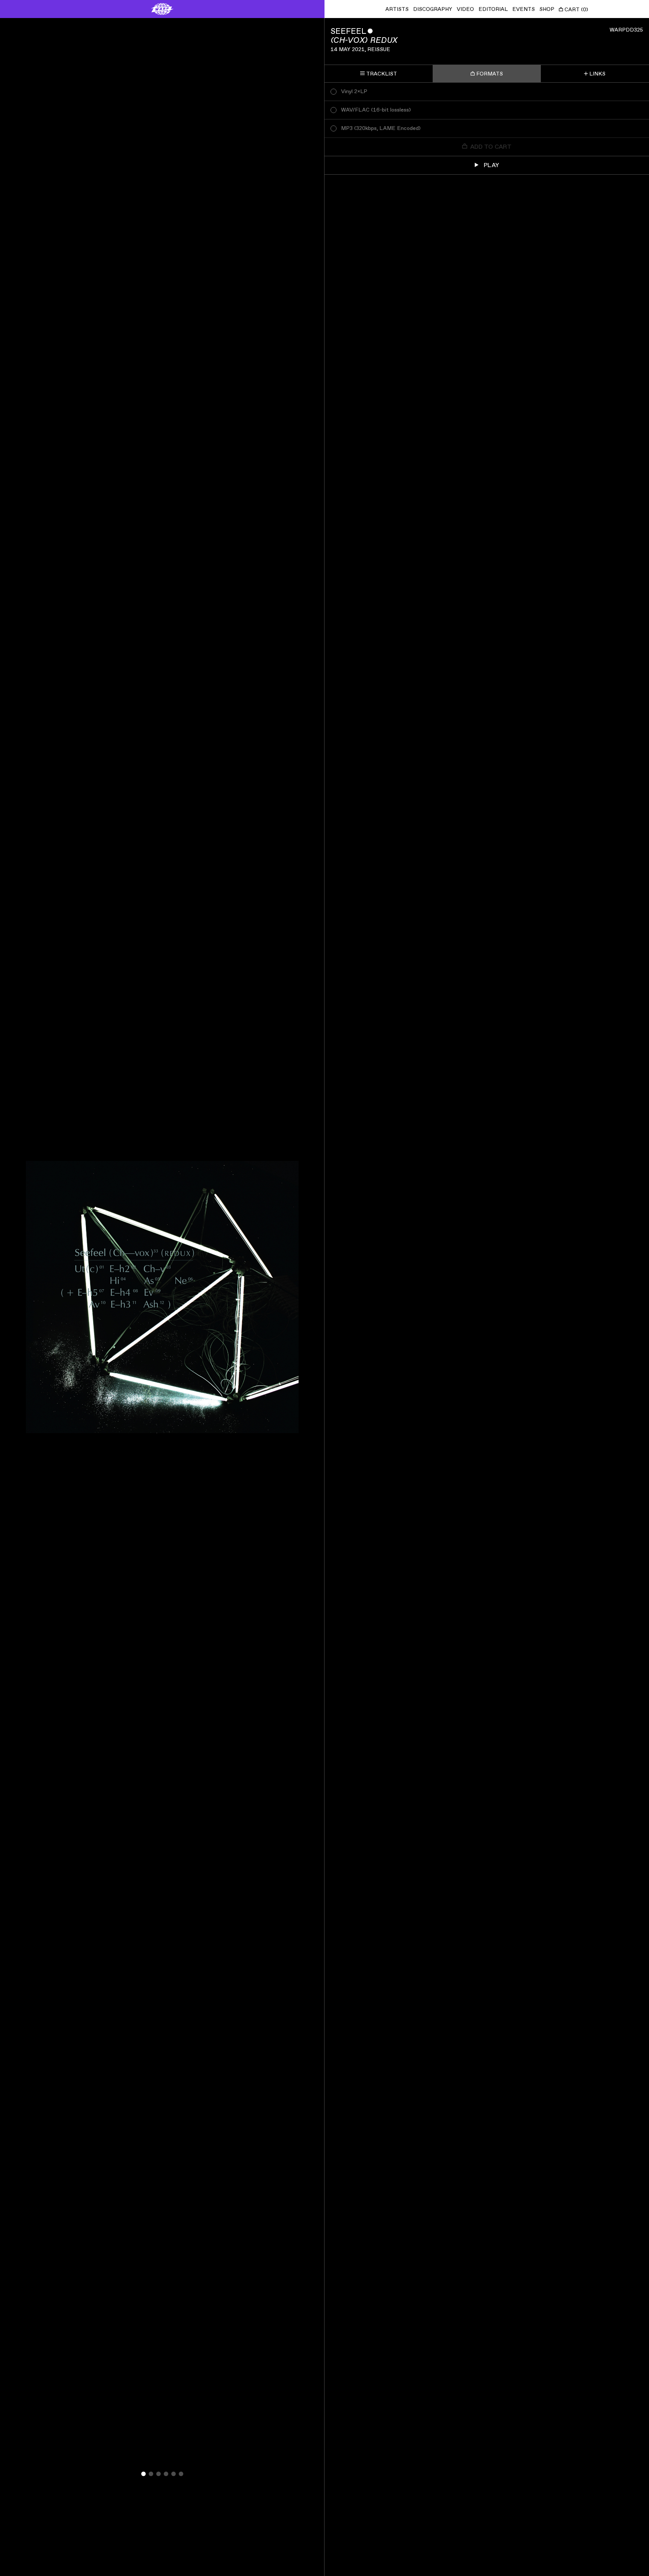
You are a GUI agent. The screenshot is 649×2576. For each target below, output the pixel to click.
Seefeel (348, 31)
